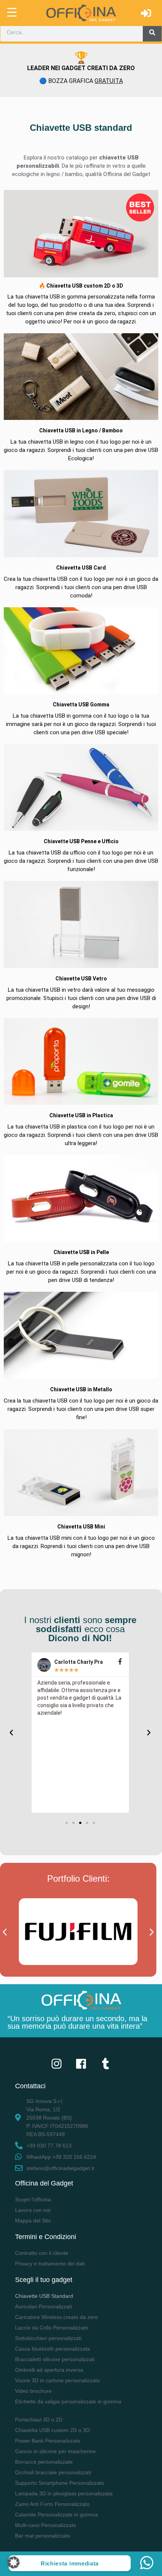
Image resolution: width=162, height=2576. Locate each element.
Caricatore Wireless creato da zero (57, 2317)
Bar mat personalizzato (43, 2536)
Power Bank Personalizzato (48, 2441)
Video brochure (33, 2391)
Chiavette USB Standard (44, 2296)
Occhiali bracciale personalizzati (53, 2472)
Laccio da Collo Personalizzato (52, 2328)
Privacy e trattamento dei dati (50, 2264)
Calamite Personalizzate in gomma (57, 2515)
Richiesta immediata (70, 2563)
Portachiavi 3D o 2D (39, 2420)
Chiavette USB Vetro (81, 979)
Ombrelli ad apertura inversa (49, 2370)
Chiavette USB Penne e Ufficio (81, 841)
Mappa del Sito (33, 2221)
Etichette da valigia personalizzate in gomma (68, 2401)
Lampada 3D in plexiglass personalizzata (64, 2493)
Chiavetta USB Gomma (81, 704)
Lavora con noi (33, 2210)
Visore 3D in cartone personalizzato (57, 2380)
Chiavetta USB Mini (81, 1527)
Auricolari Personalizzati (44, 2306)
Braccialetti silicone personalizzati (55, 2359)
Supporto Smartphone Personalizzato (60, 2483)
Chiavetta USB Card (81, 568)
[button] (67, 1823)
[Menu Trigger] (12, 12)
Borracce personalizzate (44, 2462)
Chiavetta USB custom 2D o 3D (52, 2430)
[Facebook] (81, 2064)
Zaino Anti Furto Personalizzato (52, 2504)
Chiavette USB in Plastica (81, 1115)
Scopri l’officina (33, 2199)
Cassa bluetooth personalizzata (53, 2349)
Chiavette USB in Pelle (81, 1252)
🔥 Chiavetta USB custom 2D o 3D (81, 286)
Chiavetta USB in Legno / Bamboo (81, 430)
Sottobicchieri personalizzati (48, 2338)
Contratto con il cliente (42, 2253)
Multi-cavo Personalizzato (46, 2525)
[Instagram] (57, 2064)
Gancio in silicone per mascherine (55, 2451)
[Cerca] (152, 32)
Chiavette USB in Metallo (81, 1389)
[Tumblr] (105, 2064)
